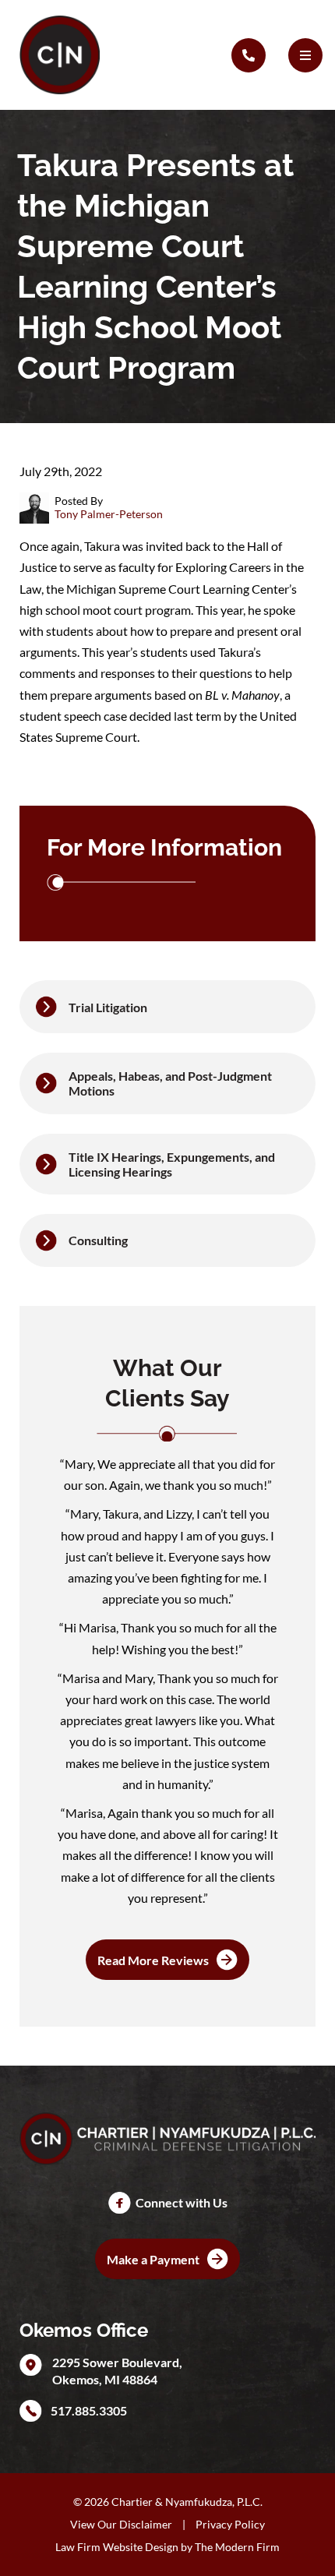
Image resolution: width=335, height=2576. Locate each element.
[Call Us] (249, 55)
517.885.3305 (89, 2410)
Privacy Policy (230, 2524)
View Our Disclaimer (121, 2524)
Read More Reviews (153, 1960)
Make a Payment (153, 2259)
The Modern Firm (237, 2547)
